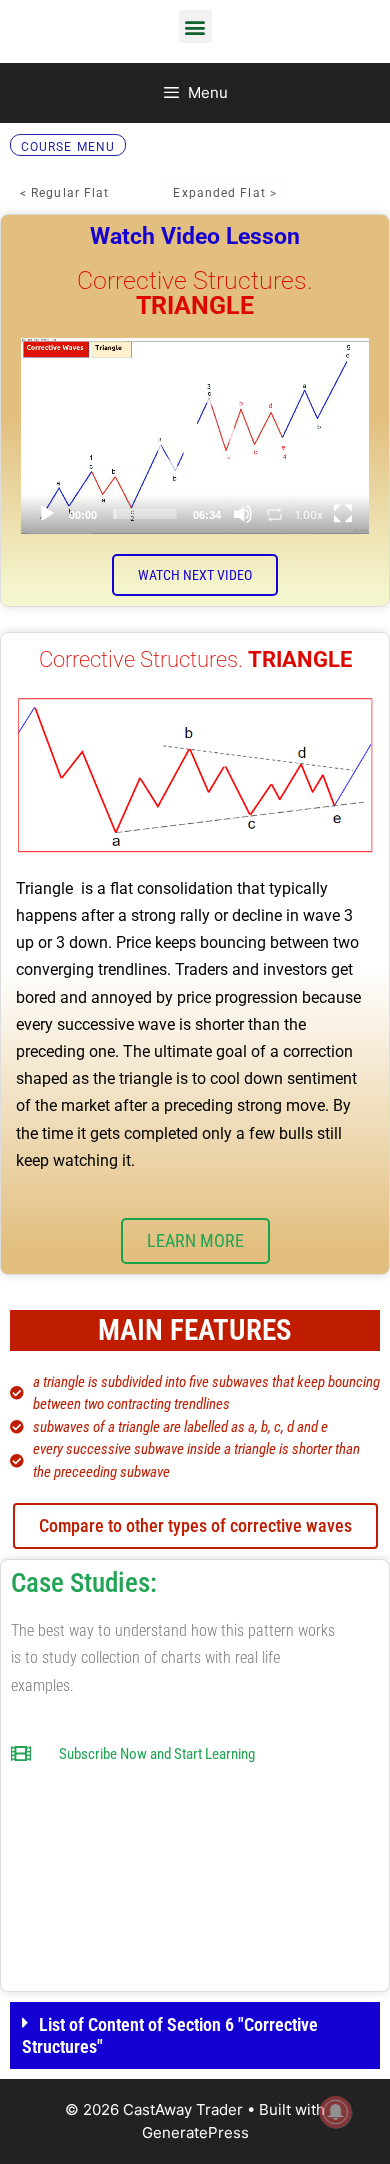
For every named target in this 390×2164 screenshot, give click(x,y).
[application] (195, 436)
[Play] (47, 514)
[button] (195, 26)
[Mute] (243, 514)
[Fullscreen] (343, 514)
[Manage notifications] (336, 2112)
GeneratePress (195, 2132)
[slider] (145, 514)
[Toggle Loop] (275, 514)
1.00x (309, 515)
